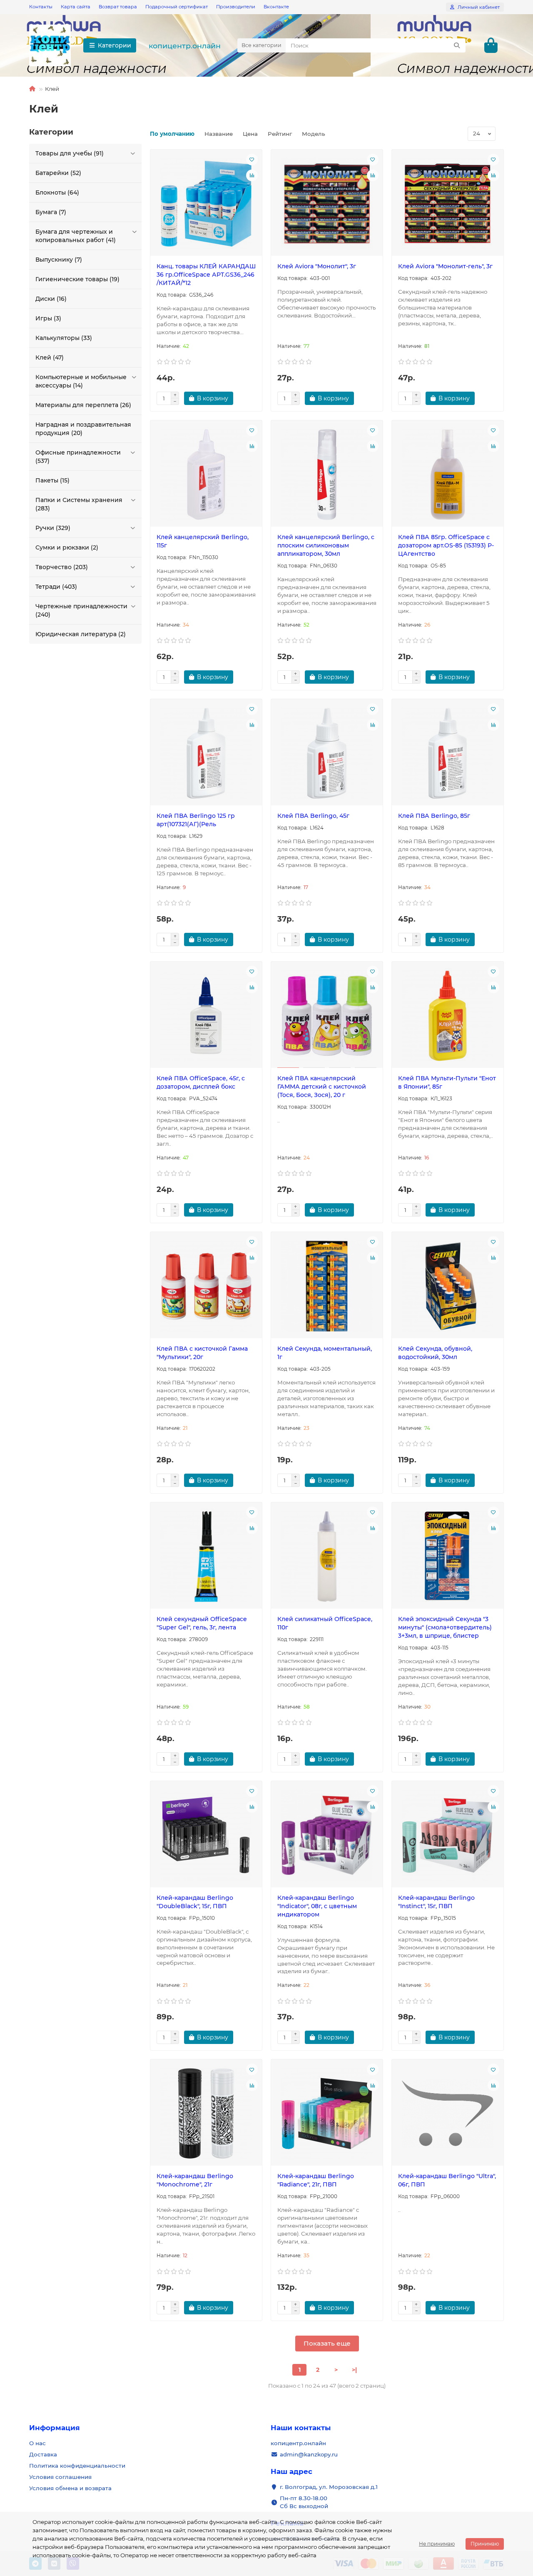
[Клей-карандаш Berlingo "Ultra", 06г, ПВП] (448, 2114)
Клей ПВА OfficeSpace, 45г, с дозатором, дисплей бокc (201, 1082)
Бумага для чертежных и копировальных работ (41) (76, 236)
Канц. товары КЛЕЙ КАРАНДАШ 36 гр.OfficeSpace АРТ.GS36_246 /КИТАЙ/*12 (206, 275)
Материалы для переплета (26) (83, 405)
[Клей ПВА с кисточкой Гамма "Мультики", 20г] (206, 1286)
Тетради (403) (56, 587)
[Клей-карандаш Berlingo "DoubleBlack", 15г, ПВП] (206, 1835)
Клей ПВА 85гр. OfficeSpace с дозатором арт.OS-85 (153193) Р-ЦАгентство (446, 545)
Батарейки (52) (58, 173)
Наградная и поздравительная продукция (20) (83, 429)
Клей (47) (50, 357)
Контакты (41, 7)
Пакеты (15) (52, 480)
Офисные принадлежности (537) (78, 457)
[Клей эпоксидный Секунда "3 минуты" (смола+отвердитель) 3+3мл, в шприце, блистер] (448, 1557)
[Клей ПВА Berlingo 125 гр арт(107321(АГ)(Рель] (206, 753)
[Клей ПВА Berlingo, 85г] (448, 753)
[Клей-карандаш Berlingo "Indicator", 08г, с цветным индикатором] (327, 1835)
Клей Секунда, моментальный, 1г (325, 1353)
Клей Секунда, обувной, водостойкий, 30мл (435, 1353)
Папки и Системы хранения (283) (79, 504)
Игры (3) (48, 318)
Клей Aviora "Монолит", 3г (317, 266)
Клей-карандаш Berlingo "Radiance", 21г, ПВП (316, 2180)
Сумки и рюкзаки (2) (67, 547)
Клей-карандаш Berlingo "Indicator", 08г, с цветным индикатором (317, 1906)
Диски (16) (51, 299)
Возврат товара (118, 7)
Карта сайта (76, 7)
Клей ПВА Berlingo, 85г (434, 816)
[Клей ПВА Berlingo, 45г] (327, 753)
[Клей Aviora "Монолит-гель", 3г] (448, 204)
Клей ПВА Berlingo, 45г (313, 816)
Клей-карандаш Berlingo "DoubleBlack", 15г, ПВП (195, 1902)
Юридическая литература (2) (81, 634)
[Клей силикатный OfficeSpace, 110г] (327, 1557)
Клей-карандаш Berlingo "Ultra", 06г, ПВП (447, 2180)
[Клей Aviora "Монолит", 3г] (327, 204)
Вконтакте (276, 7)
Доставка (43, 2454)
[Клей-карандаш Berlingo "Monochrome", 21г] (206, 2114)
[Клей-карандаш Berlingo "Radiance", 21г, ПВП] (327, 2114)
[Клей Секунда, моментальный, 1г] (327, 1286)
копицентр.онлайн (185, 46)
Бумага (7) (51, 212)
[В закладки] (252, 160)
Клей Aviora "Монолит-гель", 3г (445, 266)
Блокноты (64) (57, 192)
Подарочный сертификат (177, 7)
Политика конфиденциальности (77, 2466)
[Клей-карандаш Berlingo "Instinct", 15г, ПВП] (448, 1835)
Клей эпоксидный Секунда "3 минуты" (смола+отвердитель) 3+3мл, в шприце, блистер (445, 1627)
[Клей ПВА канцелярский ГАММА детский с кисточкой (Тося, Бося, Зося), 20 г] (327, 1016)
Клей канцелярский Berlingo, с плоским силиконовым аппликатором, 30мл (326, 545)
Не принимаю (437, 2544)
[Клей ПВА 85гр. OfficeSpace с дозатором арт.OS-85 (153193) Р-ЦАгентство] (448, 475)
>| (354, 2370)
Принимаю (485, 2544)
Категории (115, 45)
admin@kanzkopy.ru (309, 2454)
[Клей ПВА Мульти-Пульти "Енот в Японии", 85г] (448, 1016)
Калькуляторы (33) (64, 338)
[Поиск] (457, 45)
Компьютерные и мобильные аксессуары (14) (81, 381)
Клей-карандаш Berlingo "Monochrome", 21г (195, 2180)
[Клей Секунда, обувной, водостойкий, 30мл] (448, 1286)
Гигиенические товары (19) (77, 279)
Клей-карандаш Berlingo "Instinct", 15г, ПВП (436, 1902)
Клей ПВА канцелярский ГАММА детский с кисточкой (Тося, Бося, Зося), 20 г (322, 1087)
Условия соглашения (60, 2477)
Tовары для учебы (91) (70, 153)
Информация (55, 2428)
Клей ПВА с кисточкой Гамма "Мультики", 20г (202, 1353)
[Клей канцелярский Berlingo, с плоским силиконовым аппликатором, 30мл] (327, 475)
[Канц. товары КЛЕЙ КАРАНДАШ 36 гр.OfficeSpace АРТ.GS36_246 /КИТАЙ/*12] (206, 204)
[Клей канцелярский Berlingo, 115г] (206, 475)
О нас (37, 2443)
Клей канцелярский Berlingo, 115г (203, 541)
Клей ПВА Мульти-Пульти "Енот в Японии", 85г (447, 1082)
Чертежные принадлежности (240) (81, 610)
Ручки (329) (53, 528)
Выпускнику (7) (59, 260)
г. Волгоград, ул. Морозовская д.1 (329, 2487)
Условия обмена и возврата (70, 2488)
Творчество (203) (62, 567)
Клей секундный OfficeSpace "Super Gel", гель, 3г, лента (202, 1623)
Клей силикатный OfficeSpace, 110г (325, 1623)
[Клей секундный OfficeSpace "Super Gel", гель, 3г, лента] (206, 1557)
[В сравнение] (252, 175)
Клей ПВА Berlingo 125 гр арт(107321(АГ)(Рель (196, 820)
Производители (236, 7)
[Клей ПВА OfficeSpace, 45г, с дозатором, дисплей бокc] (206, 1016)
